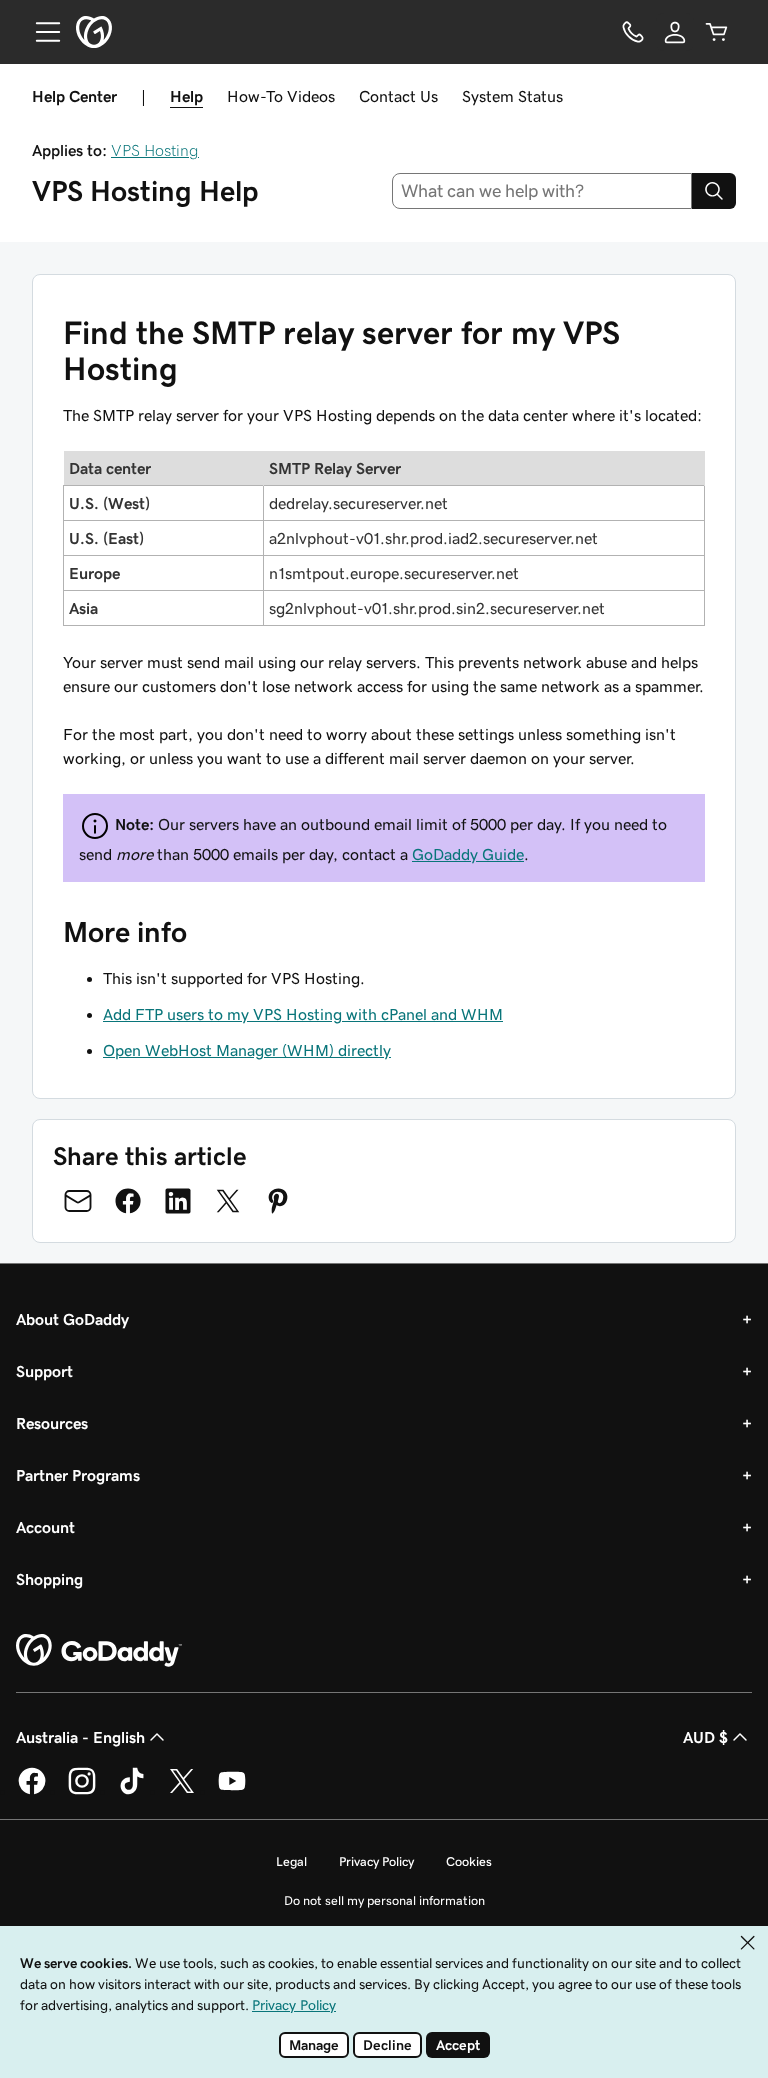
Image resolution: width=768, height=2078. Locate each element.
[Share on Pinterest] (278, 1201)
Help (186, 96)
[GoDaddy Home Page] (99, 1651)
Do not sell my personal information (384, 1900)
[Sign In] (675, 32)
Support (44, 1371)
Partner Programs (78, 1475)
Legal (291, 1861)
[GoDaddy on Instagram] (82, 1791)
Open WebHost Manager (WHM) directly (247, 1050)
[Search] (714, 191)
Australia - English (80, 1737)
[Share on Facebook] (128, 1201)
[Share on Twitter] (228, 1201)
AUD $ (705, 1737)
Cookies (469, 1861)
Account (45, 1527)
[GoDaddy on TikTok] (132, 1791)
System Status (512, 96)
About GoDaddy (72, 1319)
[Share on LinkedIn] (178, 1201)
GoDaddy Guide (468, 854)
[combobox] (542, 191)
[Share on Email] (78, 1201)
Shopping (49, 1579)
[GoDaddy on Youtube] (232, 1791)
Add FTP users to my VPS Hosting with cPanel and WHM (303, 1014)
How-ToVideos (281, 96)
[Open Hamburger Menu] (40, 32)
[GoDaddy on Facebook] (32, 1791)
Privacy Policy (376, 1861)
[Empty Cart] (717, 32)
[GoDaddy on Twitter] (182, 1791)
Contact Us (398, 96)
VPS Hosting (155, 150)
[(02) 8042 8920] (633, 32)
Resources (52, 1423)
